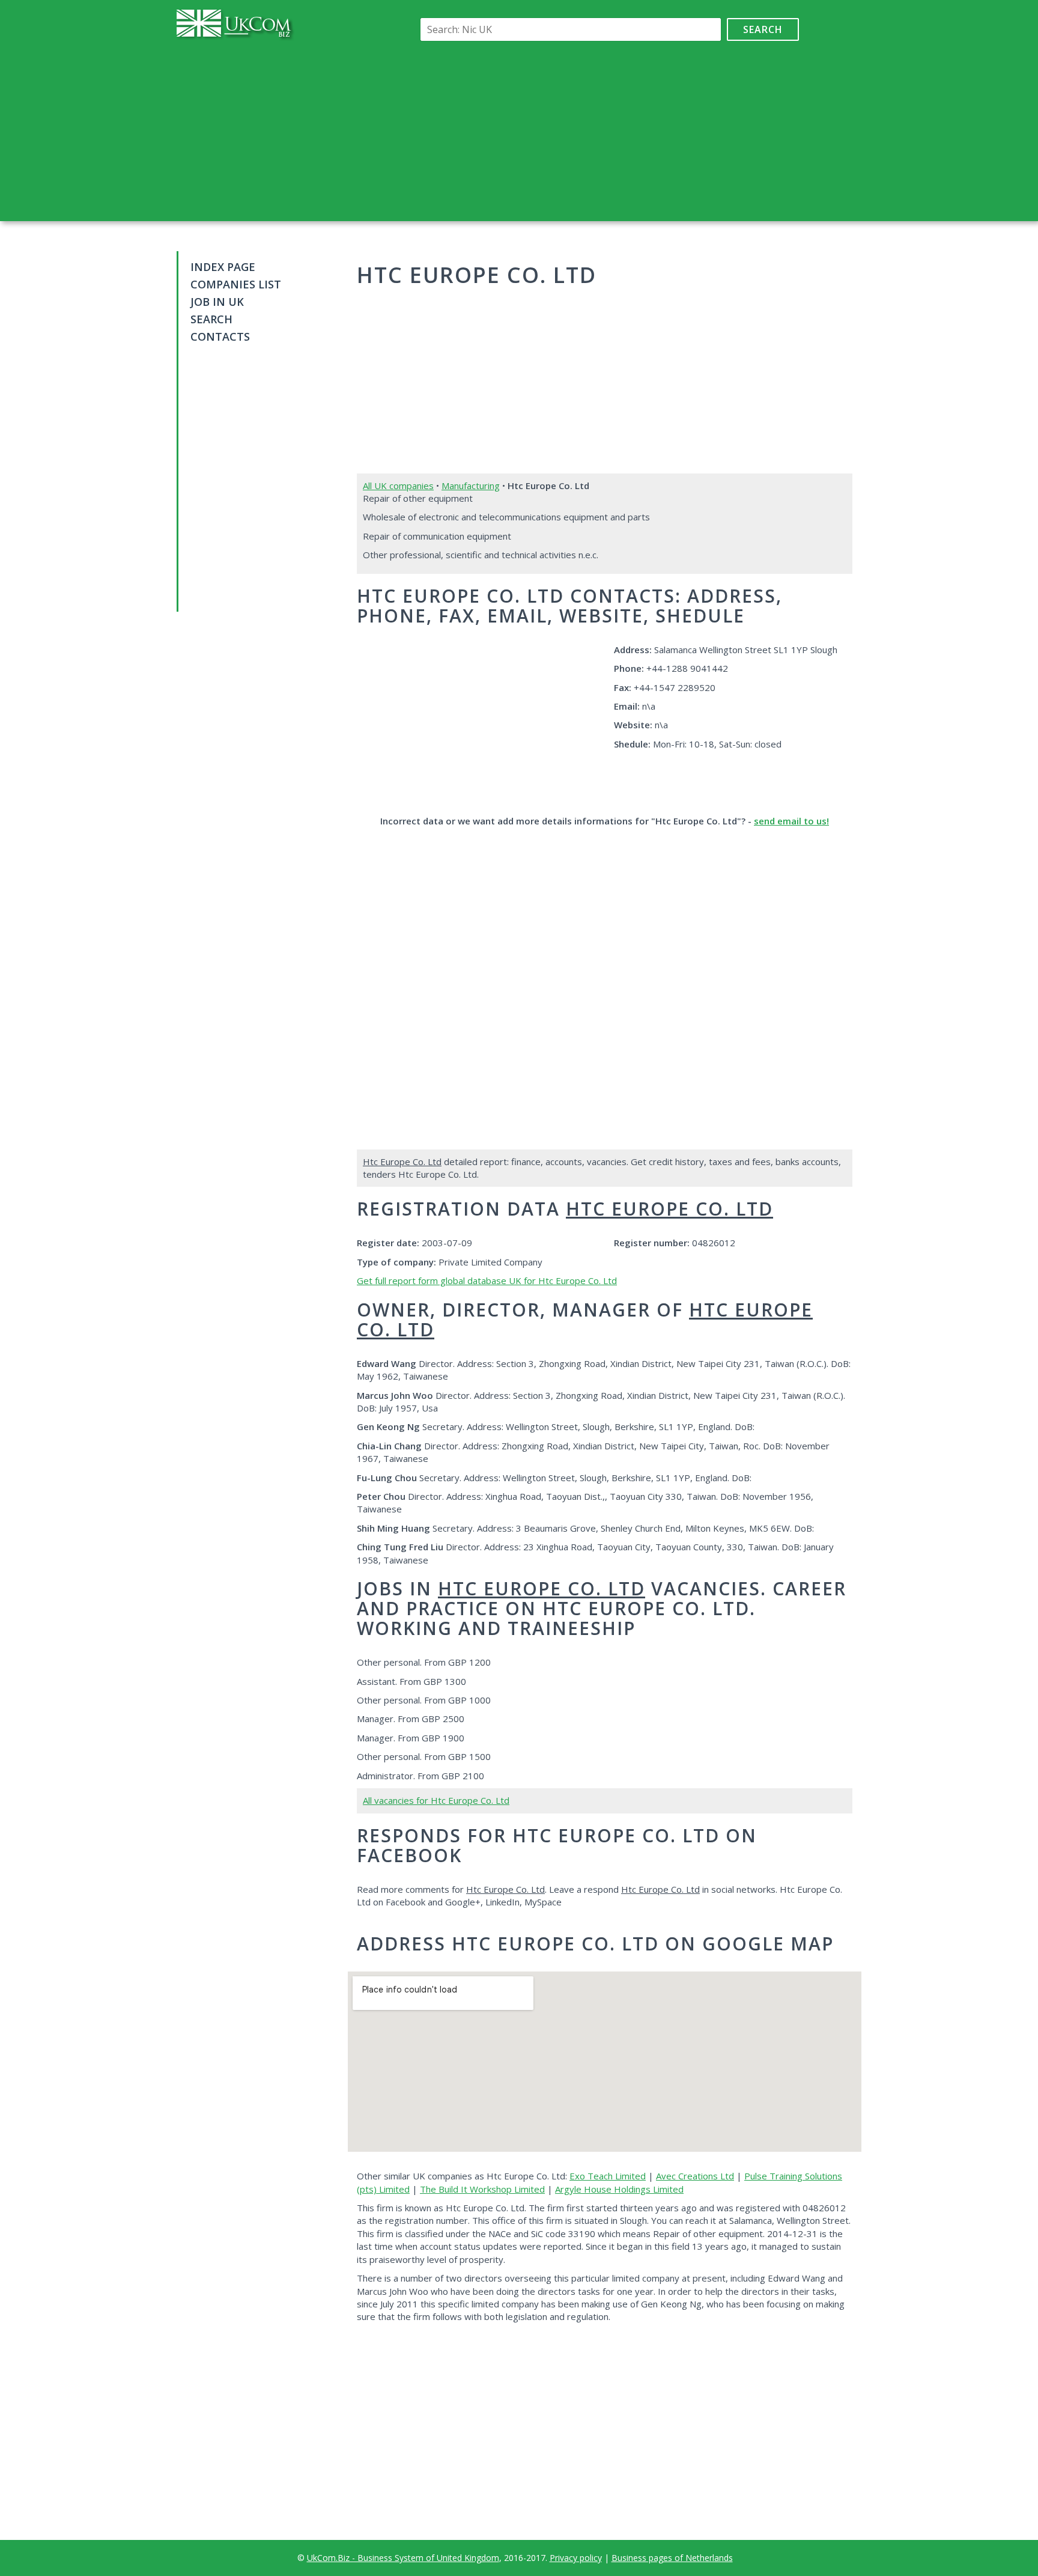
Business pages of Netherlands (672, 2558)
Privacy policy (576, 2558)
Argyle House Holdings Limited (619, 2189)
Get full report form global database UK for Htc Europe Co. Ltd (487, 1280)
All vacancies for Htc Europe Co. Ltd (436, 1800)
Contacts (220, 336)
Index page (223, 267)
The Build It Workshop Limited (482, 2189)
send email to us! (791, 821)
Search (763, 29)
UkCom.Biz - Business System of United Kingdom (403, 2558)
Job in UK (217, 302)
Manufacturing (471, 486)
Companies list (236, 284)
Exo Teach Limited (608, 2176)
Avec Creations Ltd (695, 2176)
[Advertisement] (607, 131)
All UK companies (398, 486)
